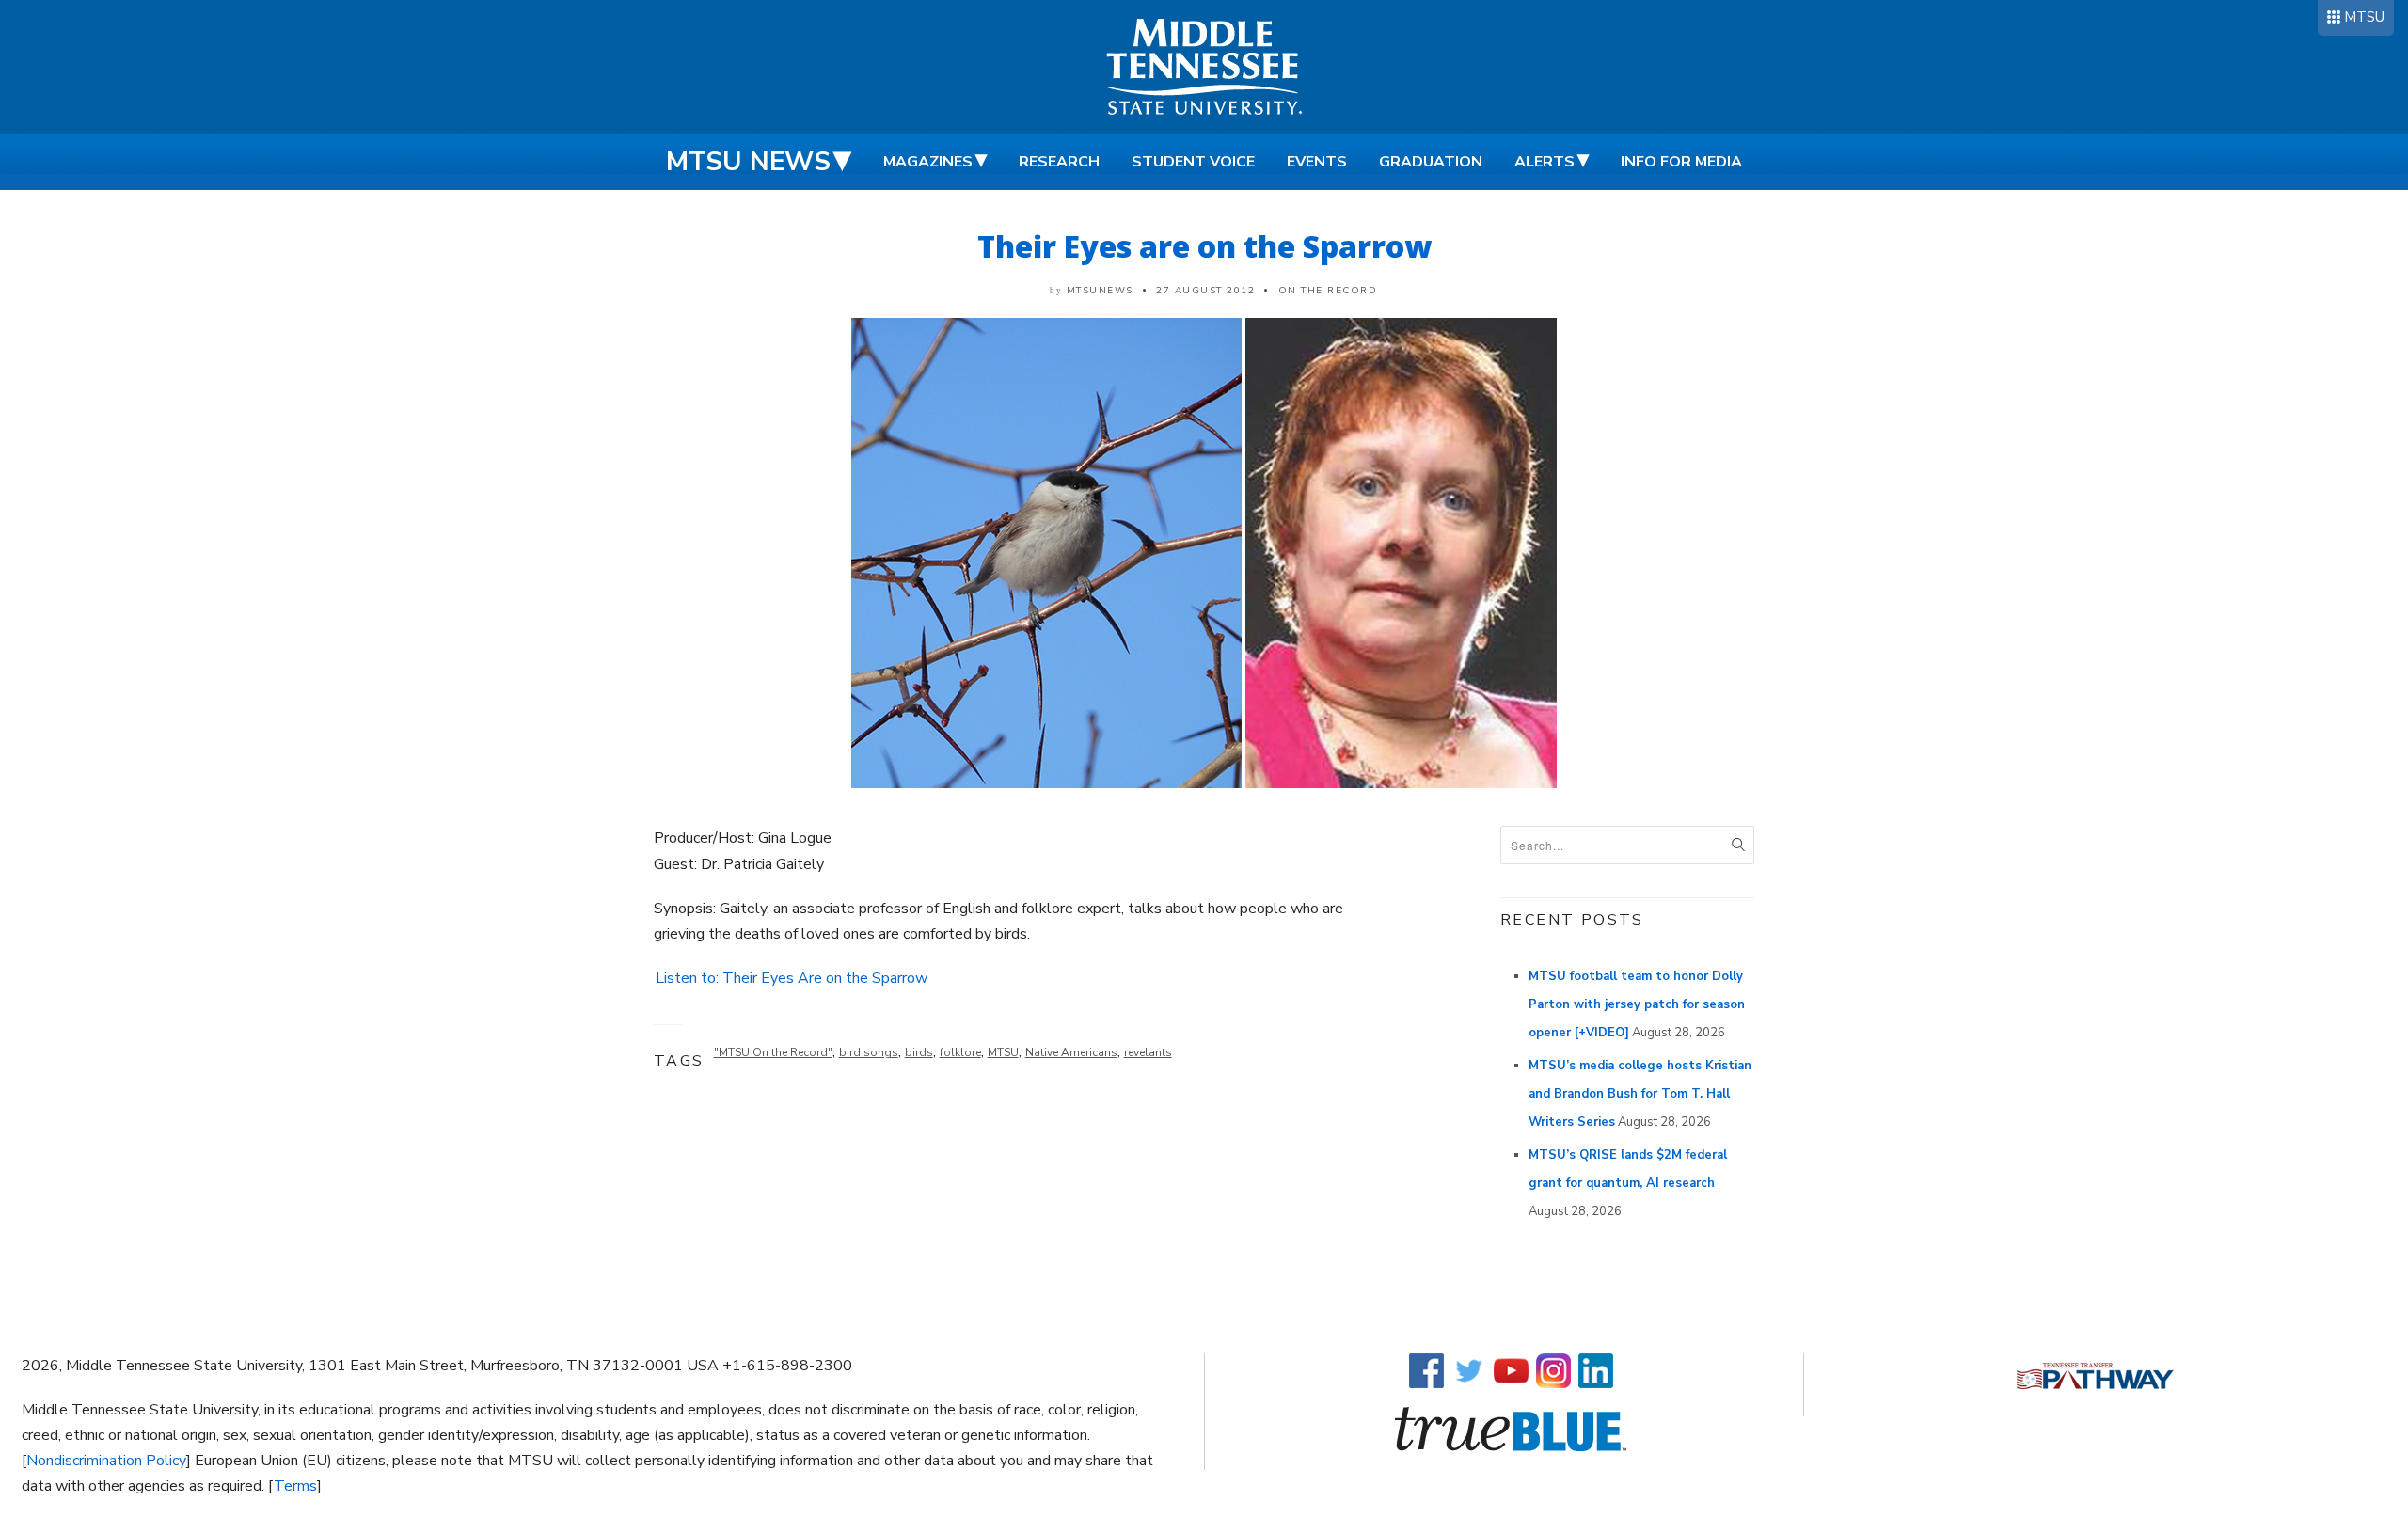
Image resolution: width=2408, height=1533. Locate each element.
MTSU (2364, 17)
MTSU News (748, 162)
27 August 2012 (1205, 291)
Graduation (1431, 162)
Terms (295, 1486)
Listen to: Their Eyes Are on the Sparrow (792, 978)
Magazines (928, 162)
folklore (960, 1052)
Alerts (1545, 162)
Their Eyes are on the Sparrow (1204, 246)
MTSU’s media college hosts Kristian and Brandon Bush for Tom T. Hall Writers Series (1640, 1094)
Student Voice (1193, 162)
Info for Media (1681, 162)
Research (1059, 162)
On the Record (1328, 291)
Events (1317, 162)
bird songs (869, 1052)
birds (919, 1052)
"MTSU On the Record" (773, 1052)
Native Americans (1071, 1052)
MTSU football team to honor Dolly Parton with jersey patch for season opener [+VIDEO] (1637, 1004)
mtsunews (1100, 291)
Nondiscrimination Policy (106, 1461)
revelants (1148, 1052)
